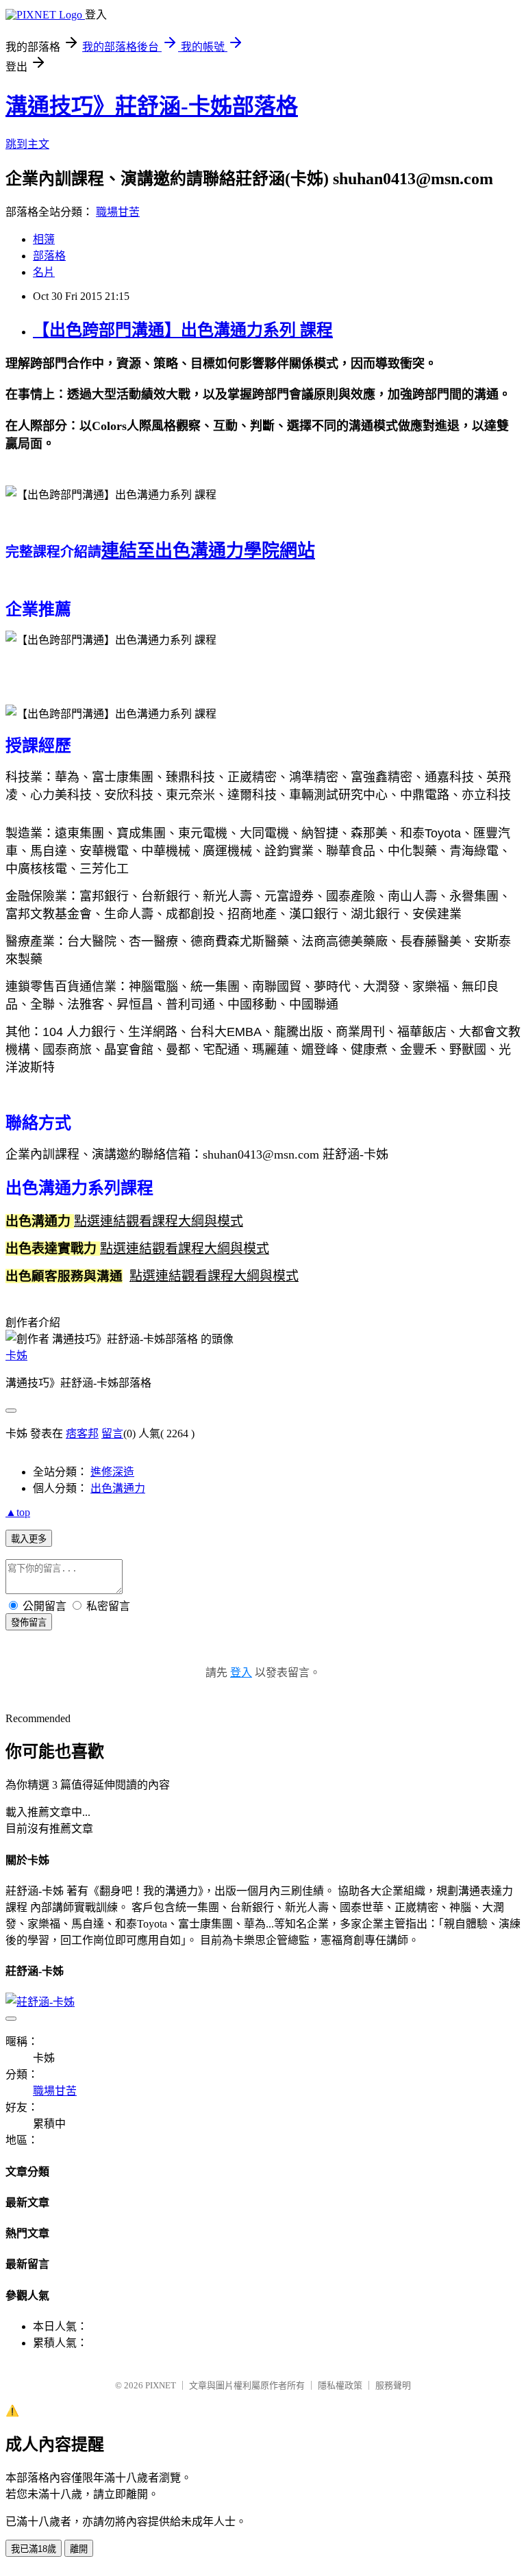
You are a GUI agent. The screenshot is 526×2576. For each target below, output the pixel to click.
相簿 (44, 239)
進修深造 (112, 1472)
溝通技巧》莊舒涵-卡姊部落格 (152, 106)
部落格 (49, 256)
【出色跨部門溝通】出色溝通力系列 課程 (183, 330)
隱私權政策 (340, 2385)
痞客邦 (82, 1434)
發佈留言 (29, 1622)
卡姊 (16, 1355)
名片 (44, 272)
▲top (18, 1512)
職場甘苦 (118, 212)
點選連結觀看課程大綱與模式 (159, 1221)
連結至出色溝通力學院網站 (208, 551)
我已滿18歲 (34, 2549)
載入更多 (29, 1539)
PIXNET (161, 2385)
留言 (112, 1434)
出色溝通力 (118, 1488)
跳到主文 (27, 144)
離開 (79, 2549)
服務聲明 (393, 2385)
